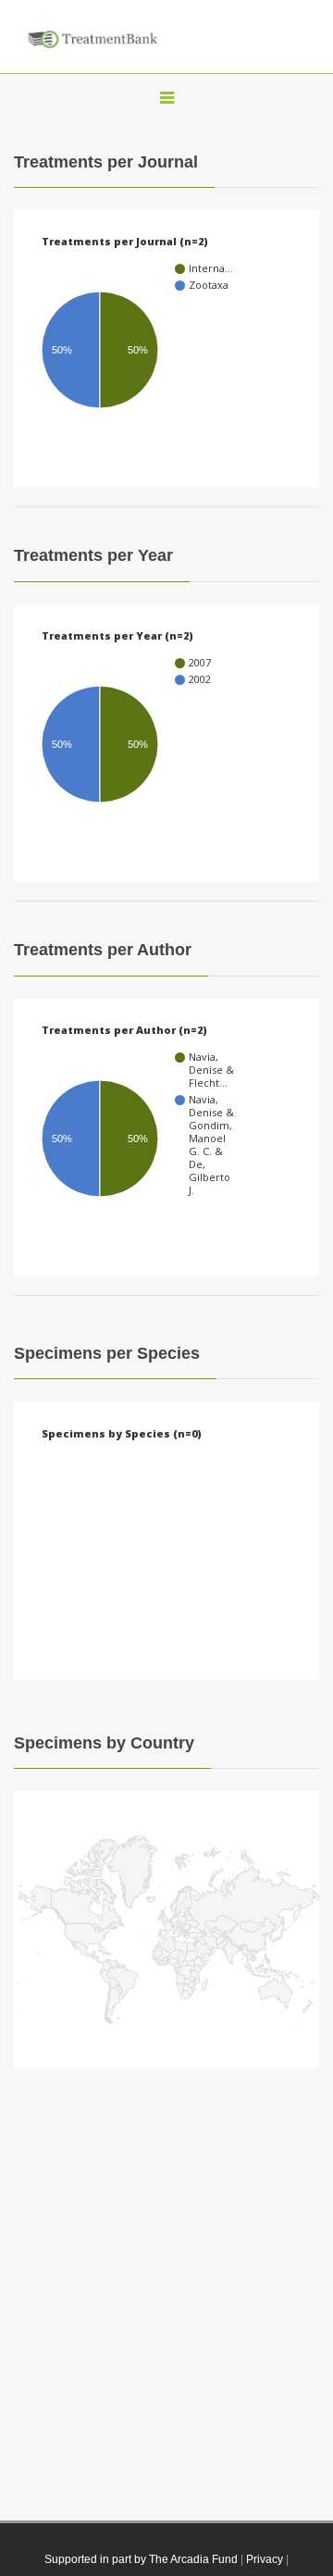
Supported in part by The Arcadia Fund (141, 2559)
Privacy (265, 2559)
